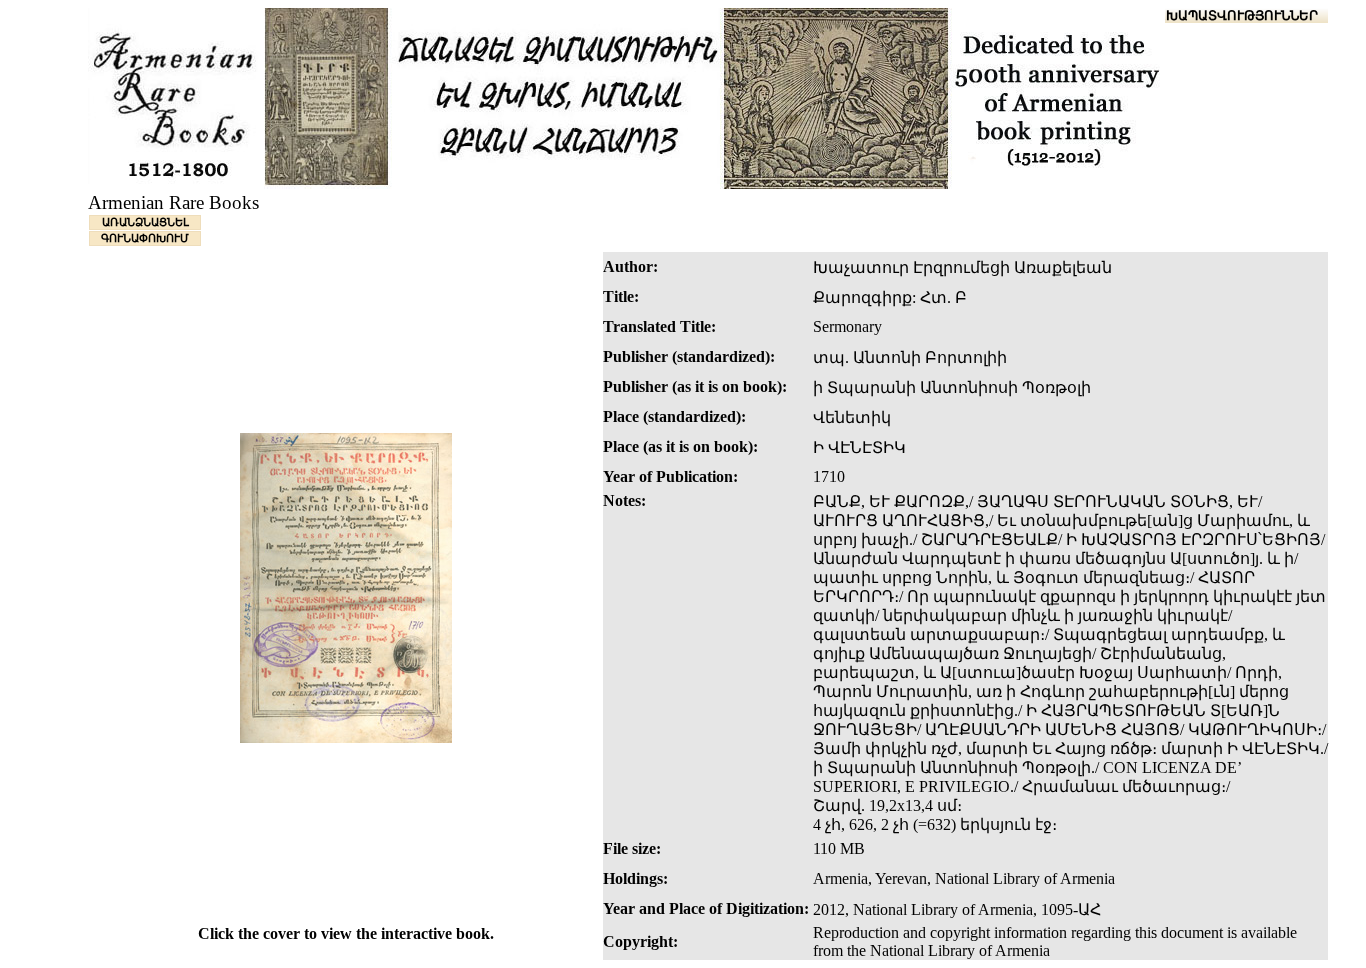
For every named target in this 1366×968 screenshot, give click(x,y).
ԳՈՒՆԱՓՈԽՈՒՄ (145, 238)
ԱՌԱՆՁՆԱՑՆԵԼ (145, 222)
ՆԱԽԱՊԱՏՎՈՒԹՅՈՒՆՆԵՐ (1232, 15)
